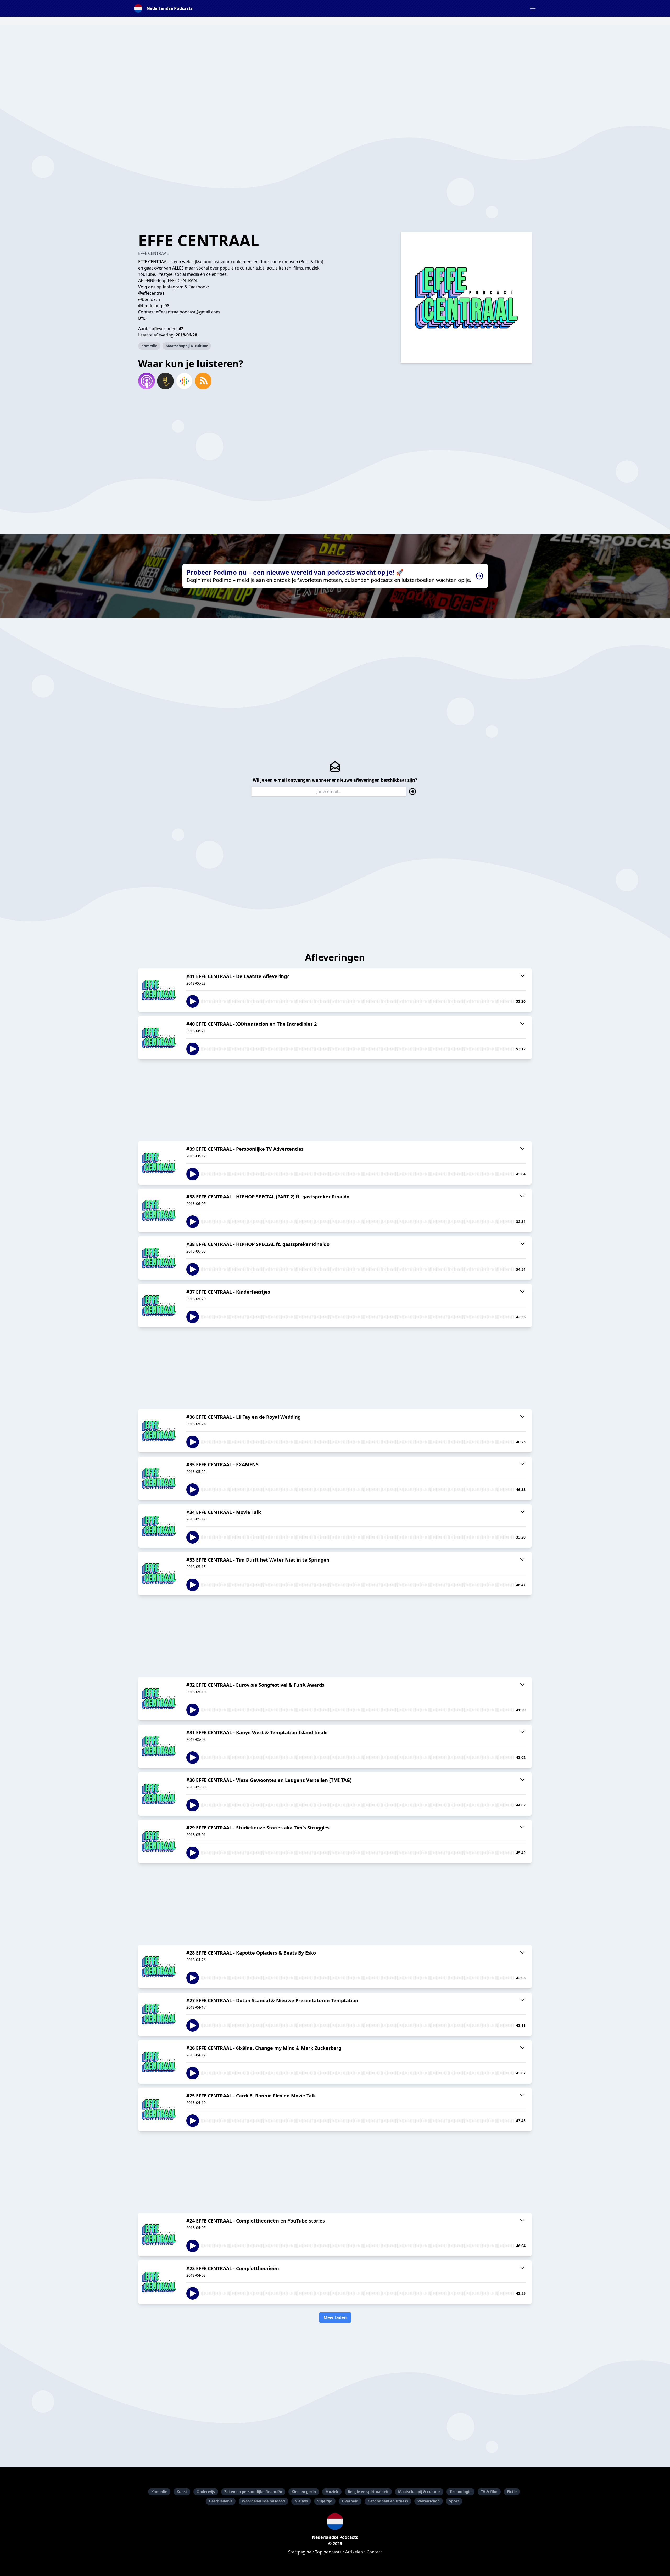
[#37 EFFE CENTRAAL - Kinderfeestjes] (159, 1306)
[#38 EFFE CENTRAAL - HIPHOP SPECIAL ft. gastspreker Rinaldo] (159, 1258)
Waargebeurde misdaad (263, 2501)
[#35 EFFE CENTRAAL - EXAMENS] (159, 1478)
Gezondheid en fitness (388, 2501)
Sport (454, 2501)
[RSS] (203, 381)
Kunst (182, 2492)
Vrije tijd (325, 2501)
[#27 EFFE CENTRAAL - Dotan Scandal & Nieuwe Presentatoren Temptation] (159, 2014)
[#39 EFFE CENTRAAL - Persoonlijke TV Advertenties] (159, 1163)
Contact (374, 2552)
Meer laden (335, 2317)
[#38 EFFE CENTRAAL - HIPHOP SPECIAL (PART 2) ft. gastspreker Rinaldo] (159, 1210)
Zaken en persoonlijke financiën (253, 2492)
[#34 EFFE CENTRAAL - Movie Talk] (159, 1526)
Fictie (512, 2492)
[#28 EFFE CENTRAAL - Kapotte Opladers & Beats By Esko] (159, 1967)
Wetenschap (429, 2501)
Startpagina (300, 2552)
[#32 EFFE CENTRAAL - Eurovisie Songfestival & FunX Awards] (159, 1699)
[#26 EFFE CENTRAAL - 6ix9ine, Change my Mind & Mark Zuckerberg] (159, 2062)
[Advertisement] (335, 62)
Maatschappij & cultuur (187, 346)
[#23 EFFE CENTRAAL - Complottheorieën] (159, 2282)
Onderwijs (206, 2492)
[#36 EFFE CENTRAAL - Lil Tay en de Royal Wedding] (159, 1431)
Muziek (332, 2492)
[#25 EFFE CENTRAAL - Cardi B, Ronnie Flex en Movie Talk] (159, 2109)
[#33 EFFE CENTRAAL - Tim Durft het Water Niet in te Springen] (159, 1574)
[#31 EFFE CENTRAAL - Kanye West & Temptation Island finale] (159, 1746)
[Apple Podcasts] (147, 381)
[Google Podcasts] (184, 381)
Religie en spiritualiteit (368, 2492)
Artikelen (354, 2552)
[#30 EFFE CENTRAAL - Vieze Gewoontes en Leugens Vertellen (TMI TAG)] (159, 1794)
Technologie (460, 2492)
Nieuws (301, 2501)
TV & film (489, 2492)
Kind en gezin (304, 2492)
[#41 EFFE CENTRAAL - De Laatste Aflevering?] (159, 990)
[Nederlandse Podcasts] (335, 2522)
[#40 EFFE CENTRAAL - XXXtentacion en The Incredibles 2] (159, 1038)
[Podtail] (165, 381)
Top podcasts (328, 2552)
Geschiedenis (221, 2501)
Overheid (350, 2501)
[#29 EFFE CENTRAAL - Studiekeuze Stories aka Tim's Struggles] (159, 1842)
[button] (533, 8)
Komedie (149, 346)
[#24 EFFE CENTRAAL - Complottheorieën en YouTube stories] (159, 2235)
